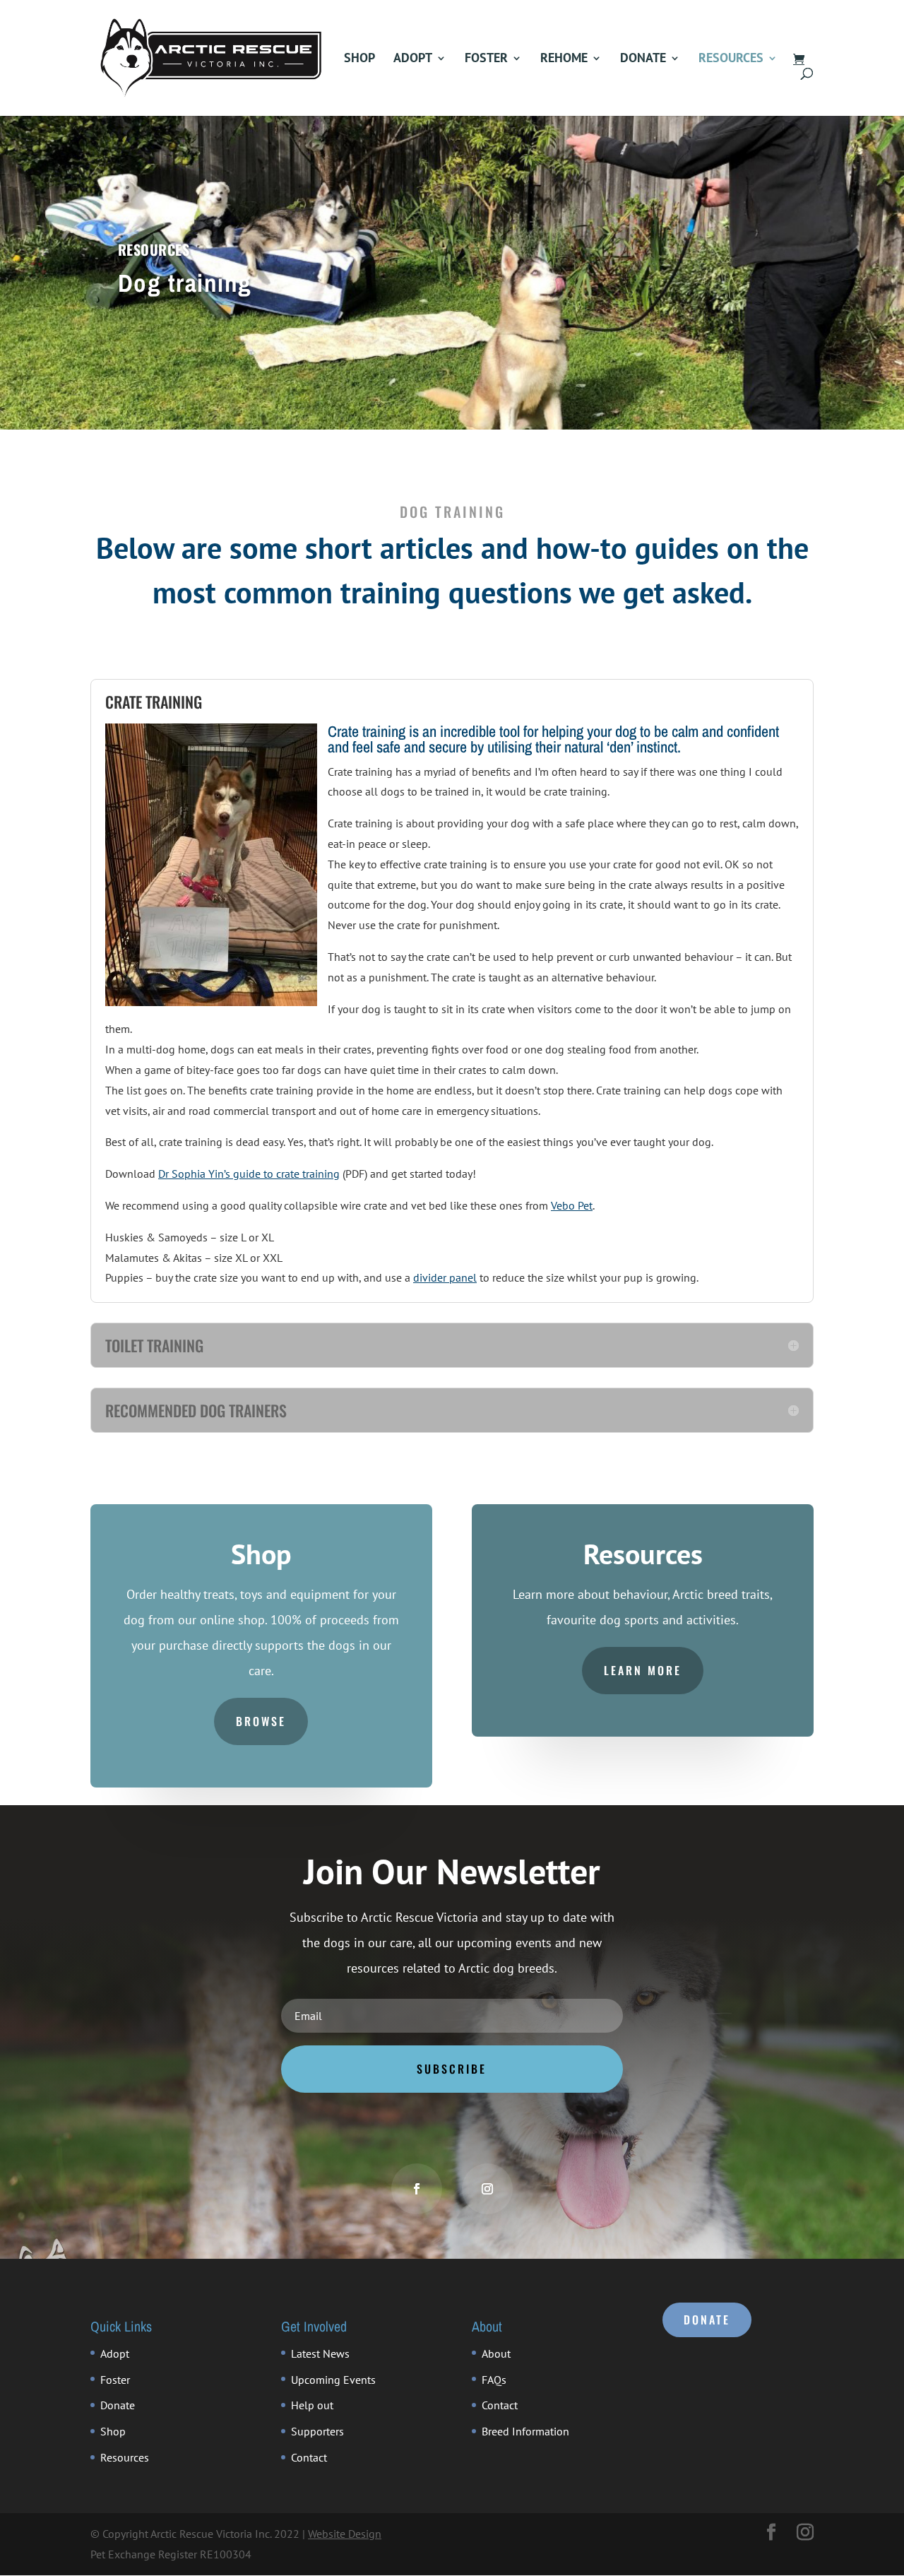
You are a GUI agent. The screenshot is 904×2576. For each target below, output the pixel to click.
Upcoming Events (333, 2380)
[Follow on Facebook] (417, 2189)
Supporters (317, 2431)
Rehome (564, 59)
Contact (309, 2457)
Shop (359, 59)
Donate (643, 59)
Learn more (643, 1670)
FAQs (494, 2380)
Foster (486, 59)
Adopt (413, 59)
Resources (731, 59)
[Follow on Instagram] (487, 2189)
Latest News (320, 2353)
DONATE (707, 2320)
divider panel (445, 1277)
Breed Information (525, 2431)
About (496, 2353)
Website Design (345, 2534)
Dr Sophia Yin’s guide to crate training (249, 1174)
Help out (312, 2405)
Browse (261, 1721)
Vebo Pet (572, 1205)
